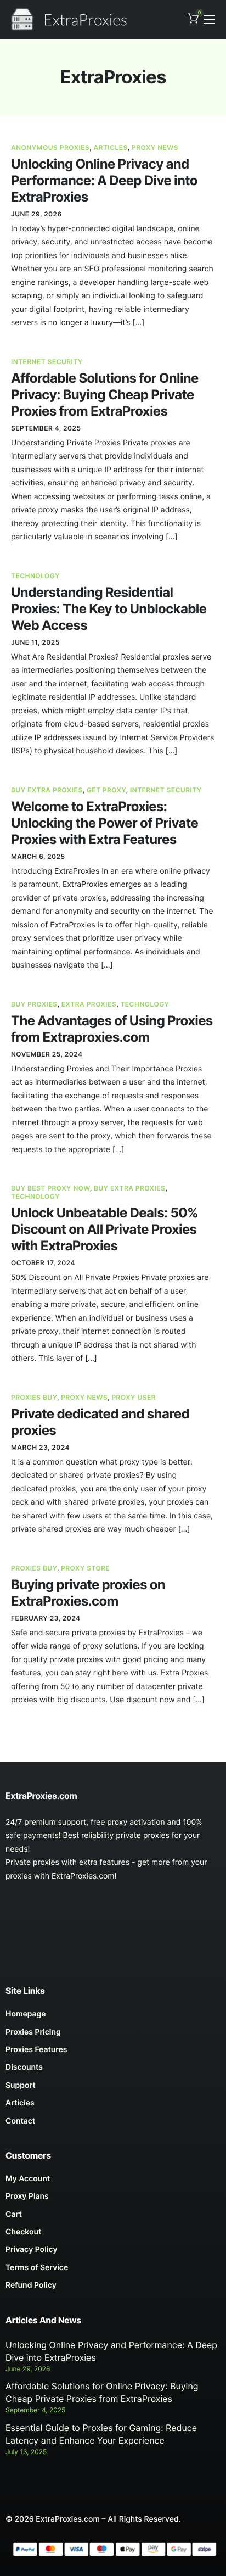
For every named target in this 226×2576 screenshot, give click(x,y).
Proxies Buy (34, 1397)
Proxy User (134, 1397)
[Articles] (113, 2106)
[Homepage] (113, 2017)
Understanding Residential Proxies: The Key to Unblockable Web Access (109, 609)
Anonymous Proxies (50, 147)
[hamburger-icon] (210, 19)
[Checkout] (113, 2235)
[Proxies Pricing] (113, 2035)
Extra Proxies (89, 1004)
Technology (35, 576)
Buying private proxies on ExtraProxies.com (88, 1593)
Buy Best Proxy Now (50, 1188)
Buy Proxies (34, 1004)
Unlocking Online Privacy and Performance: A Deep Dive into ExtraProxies (104, 180)
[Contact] (113, 2124)
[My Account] (113, 2182)
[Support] (113, 2088)
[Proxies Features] (113, 2053)
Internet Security (47, 362)
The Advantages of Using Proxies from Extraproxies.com (112, 1029)
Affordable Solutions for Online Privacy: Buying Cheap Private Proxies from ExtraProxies (105, 395)
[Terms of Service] (113, 2271)
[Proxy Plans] (113, 2199)
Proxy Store (85, 1568)
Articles (111, 147)
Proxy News (155, 147)
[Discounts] (113, 2070)
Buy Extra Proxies (47, 790)
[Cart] (113, 2217)
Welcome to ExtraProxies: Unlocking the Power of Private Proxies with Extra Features (104, 823)
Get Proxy (106, 790)
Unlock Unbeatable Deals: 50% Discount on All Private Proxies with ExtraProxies (104, 1229)
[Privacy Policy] (113, 2253)
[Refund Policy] (113, 2288)
